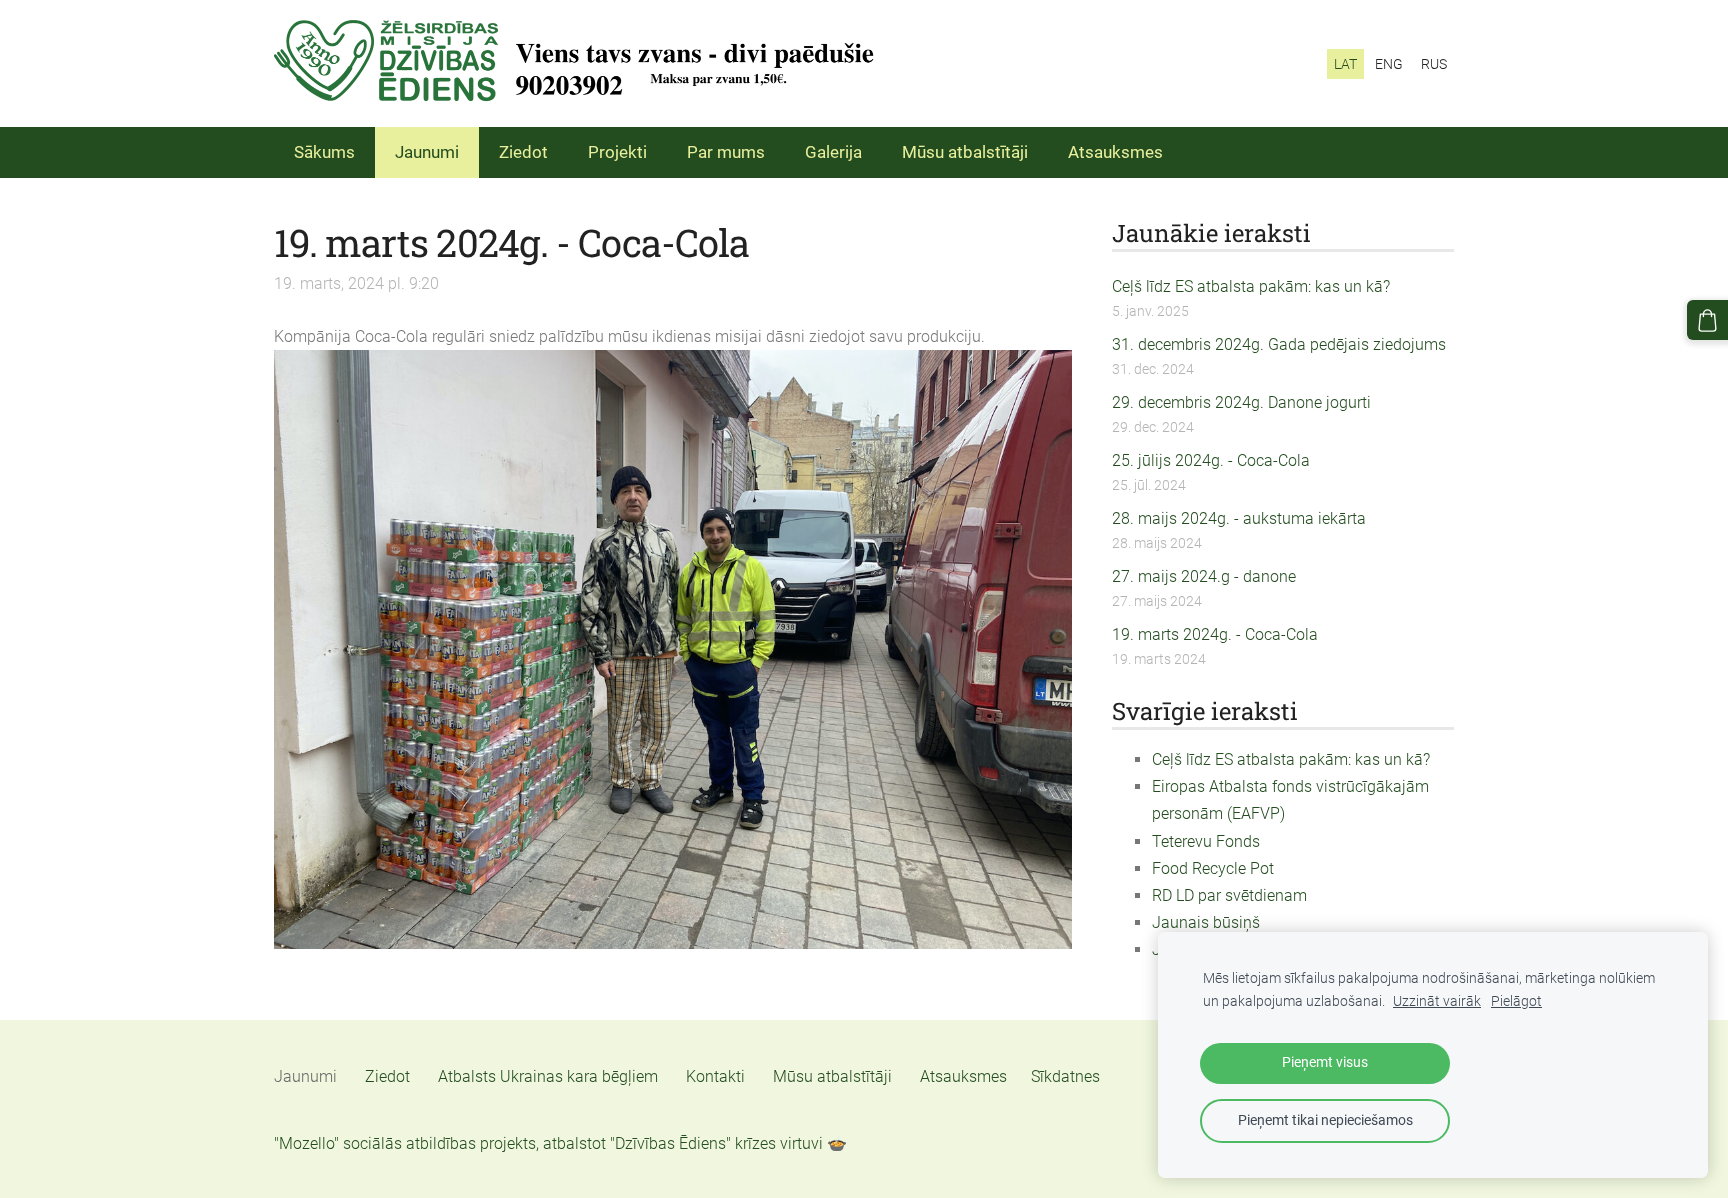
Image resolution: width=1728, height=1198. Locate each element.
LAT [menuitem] (1345, 64)
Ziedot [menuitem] (523, 152)
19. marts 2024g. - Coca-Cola (1215, 634)
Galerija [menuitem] (833, 152)
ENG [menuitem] (1389, 64)
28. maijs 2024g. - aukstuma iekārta (1239, 518)
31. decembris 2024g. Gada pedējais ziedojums (1279, 344)
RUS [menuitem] (1434, 64)
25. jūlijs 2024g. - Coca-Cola (1211, 460)
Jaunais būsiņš (1206, 922)
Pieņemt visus (1325, 1062)
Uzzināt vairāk (1437, 1001)
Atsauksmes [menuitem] (1115, 152)
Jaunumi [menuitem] (427, 152)
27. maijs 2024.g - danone (1204, 576)
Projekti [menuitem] (617, 152)
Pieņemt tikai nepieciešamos (1325, 1120)
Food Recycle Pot (1213, 868)
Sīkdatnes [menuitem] (1065, 1076)
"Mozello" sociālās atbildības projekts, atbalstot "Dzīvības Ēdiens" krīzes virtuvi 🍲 (560, 1143)
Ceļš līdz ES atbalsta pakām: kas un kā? (1251, 286)
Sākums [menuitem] (324, 152)
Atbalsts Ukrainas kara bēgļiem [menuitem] (548, 1076)
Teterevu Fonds (1206, 841)
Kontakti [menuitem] (715, 1076)
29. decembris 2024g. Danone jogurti (1241, 402)
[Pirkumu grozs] (1707, 320)
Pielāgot (1516, 1001)
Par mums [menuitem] (726, 152)
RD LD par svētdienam (1229, 895)
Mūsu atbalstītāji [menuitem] (965, 152)
